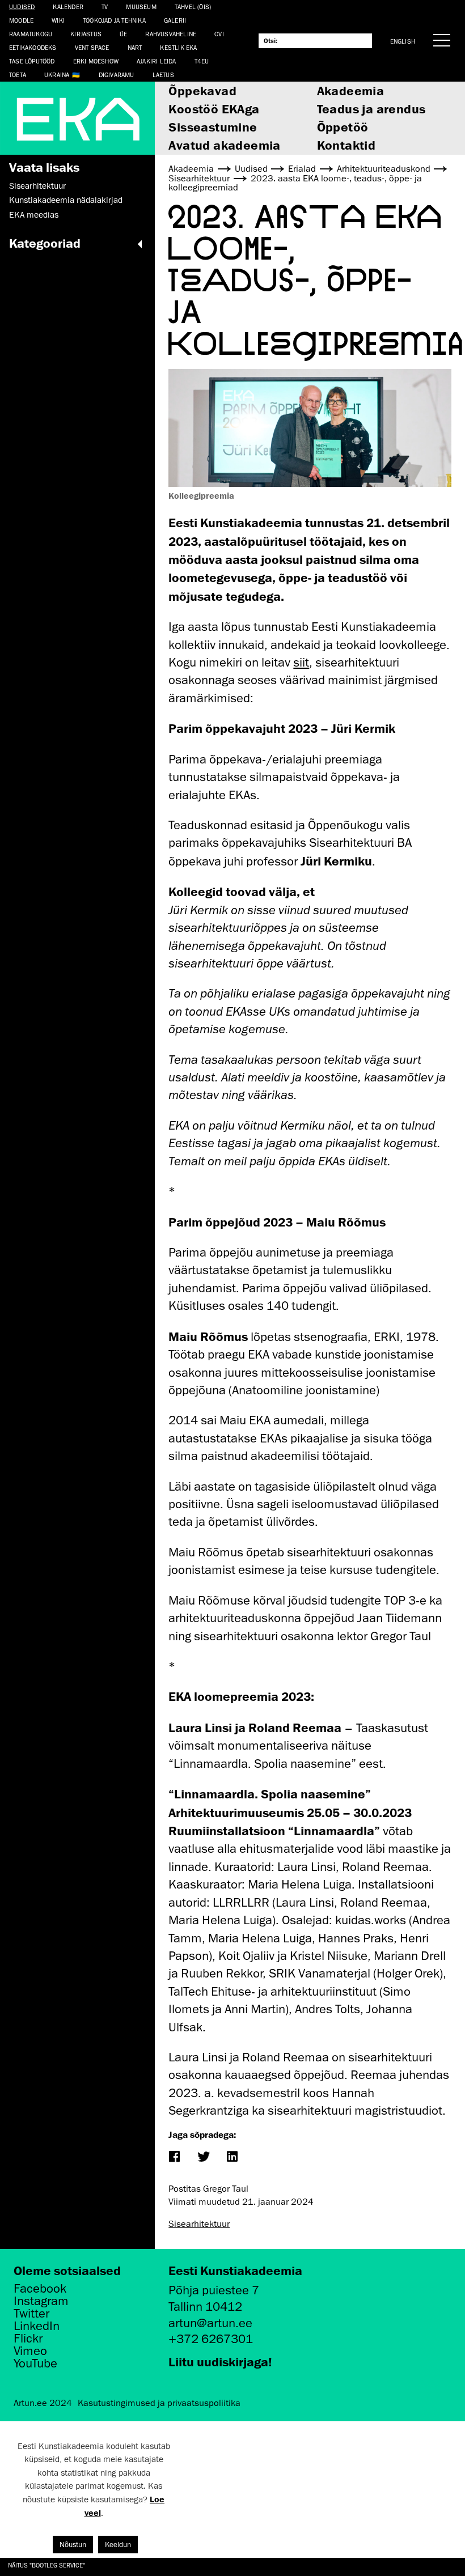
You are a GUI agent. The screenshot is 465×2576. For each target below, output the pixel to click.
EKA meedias (34, 215)
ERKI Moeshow (96, 61)
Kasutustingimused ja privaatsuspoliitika (159, 2403)
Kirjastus (86, 34)
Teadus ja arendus (371, 109)
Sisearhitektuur (37, 186)
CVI (219, 34)
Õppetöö (343, 127)
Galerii (175, 20)
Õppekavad (202, 90)
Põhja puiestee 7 (214, 2290)
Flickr (28, 2339)
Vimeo (30, 2351)
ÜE (123, 34)
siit (301, 662)
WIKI (58, 20)
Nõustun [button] (73, 2545)
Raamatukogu (31, 34)
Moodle (21, 20)
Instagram (41, 2301)
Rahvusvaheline (171, 34)
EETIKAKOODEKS (33, 47)
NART (135, 47)
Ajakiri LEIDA (157, 61)
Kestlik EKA (178, 47)
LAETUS (163, 75)
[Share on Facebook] (174, 2157)
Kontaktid (346, 145)
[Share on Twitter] (203, 2157)
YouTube (35, 2363)
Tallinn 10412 (205, 2306)
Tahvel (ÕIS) (193, 7)
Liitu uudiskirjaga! (220, 2361)
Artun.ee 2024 (43, 2403)
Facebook (40, 2289)
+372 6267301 (211, 2339)
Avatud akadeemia (224, 145)
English (403, 41)
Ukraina (57, 75)
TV (105, 7)
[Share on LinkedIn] (232, 2157)
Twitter (31, 2314)
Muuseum (141, 7)
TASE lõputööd (32, 61)
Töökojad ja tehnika (114, 20)
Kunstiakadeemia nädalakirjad (66, 200)
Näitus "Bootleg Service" (46, 2565)
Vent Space (92, 47)
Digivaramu (117, 75)
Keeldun (118, 2545)
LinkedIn (37, 2326)
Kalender (68, 7)
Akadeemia (351, 90)
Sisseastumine (213, 127)
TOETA (18, 75)
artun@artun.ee (210, 2323)
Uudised (22, 7)
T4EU (202, 61)
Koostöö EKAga (214, 109)
